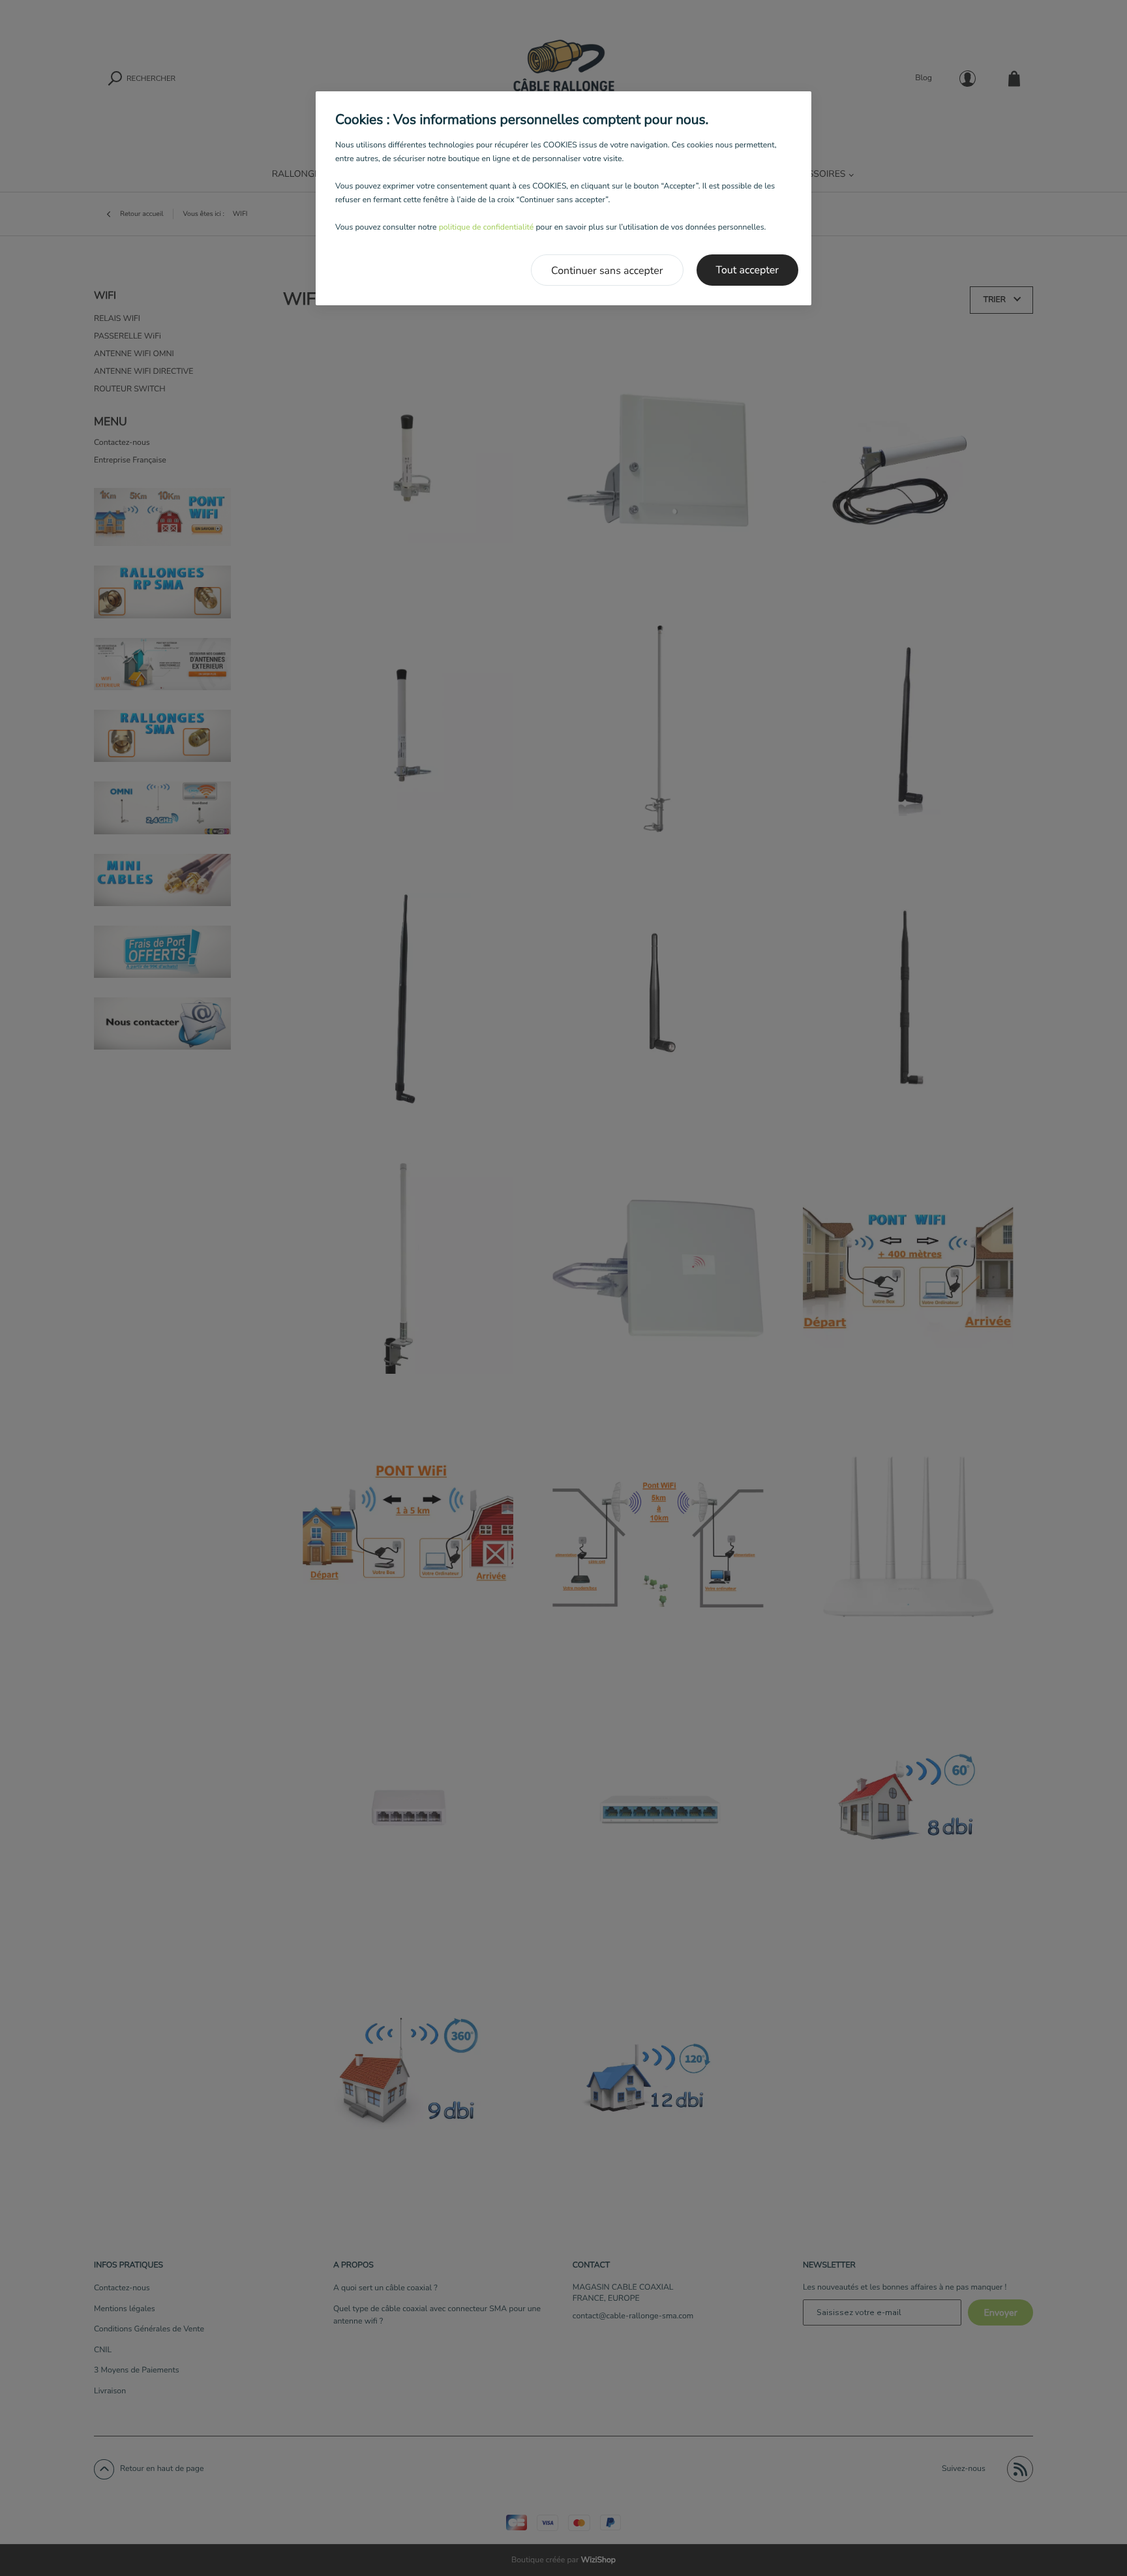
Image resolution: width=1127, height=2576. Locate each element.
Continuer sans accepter (607, 271)
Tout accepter (748, 270)
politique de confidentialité (487, 228)
